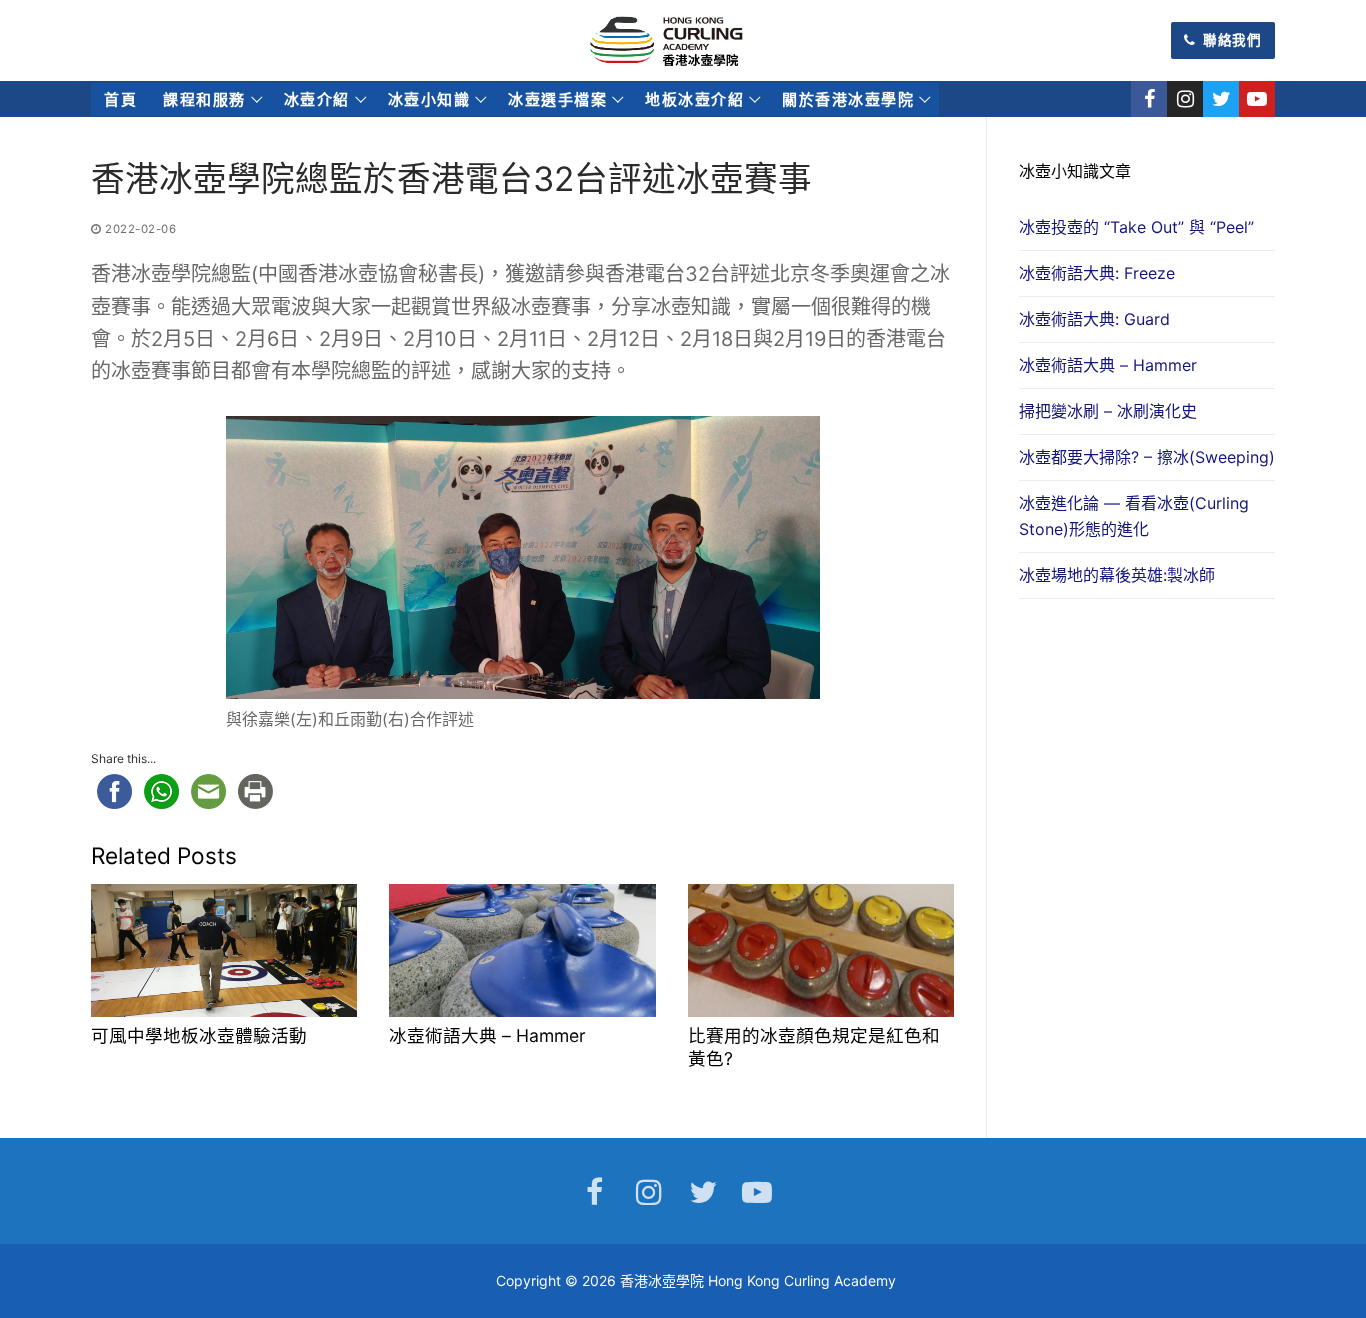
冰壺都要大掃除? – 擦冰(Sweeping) (1147, 457)
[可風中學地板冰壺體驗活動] (224, 950)
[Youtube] (1257, 99)
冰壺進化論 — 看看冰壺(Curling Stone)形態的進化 (1134, 516)
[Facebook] (1149, 99)
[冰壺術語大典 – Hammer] (522, 950)
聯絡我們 (1231, 40)
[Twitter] (1221, 99)
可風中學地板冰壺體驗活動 (199, 1035)
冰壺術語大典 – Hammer (487, 1035)
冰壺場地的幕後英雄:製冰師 (1117, 575)
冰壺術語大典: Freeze (1097, 273)
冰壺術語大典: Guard (1094, 319)
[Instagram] (1185, 99)
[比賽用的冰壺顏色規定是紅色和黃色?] (821, 950)
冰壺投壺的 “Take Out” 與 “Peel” (1136, 227)
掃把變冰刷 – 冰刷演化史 (1108, 411)
